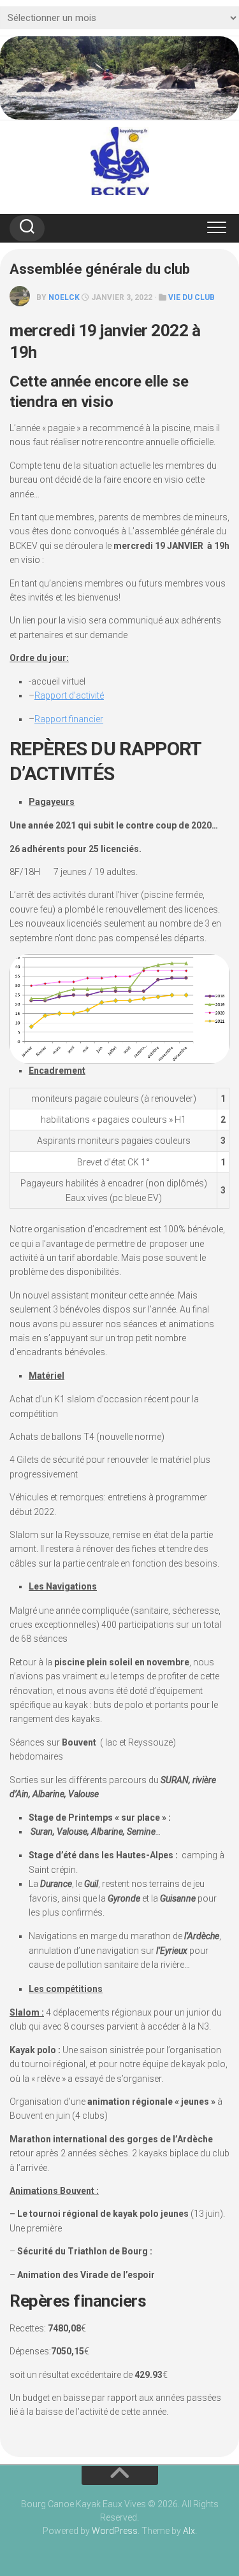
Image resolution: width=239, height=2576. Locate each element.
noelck (64, 297)
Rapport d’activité (69, 695)
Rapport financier (69, 719)
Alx (189, 2531)
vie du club (192, 297)
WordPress (115, 2531)
